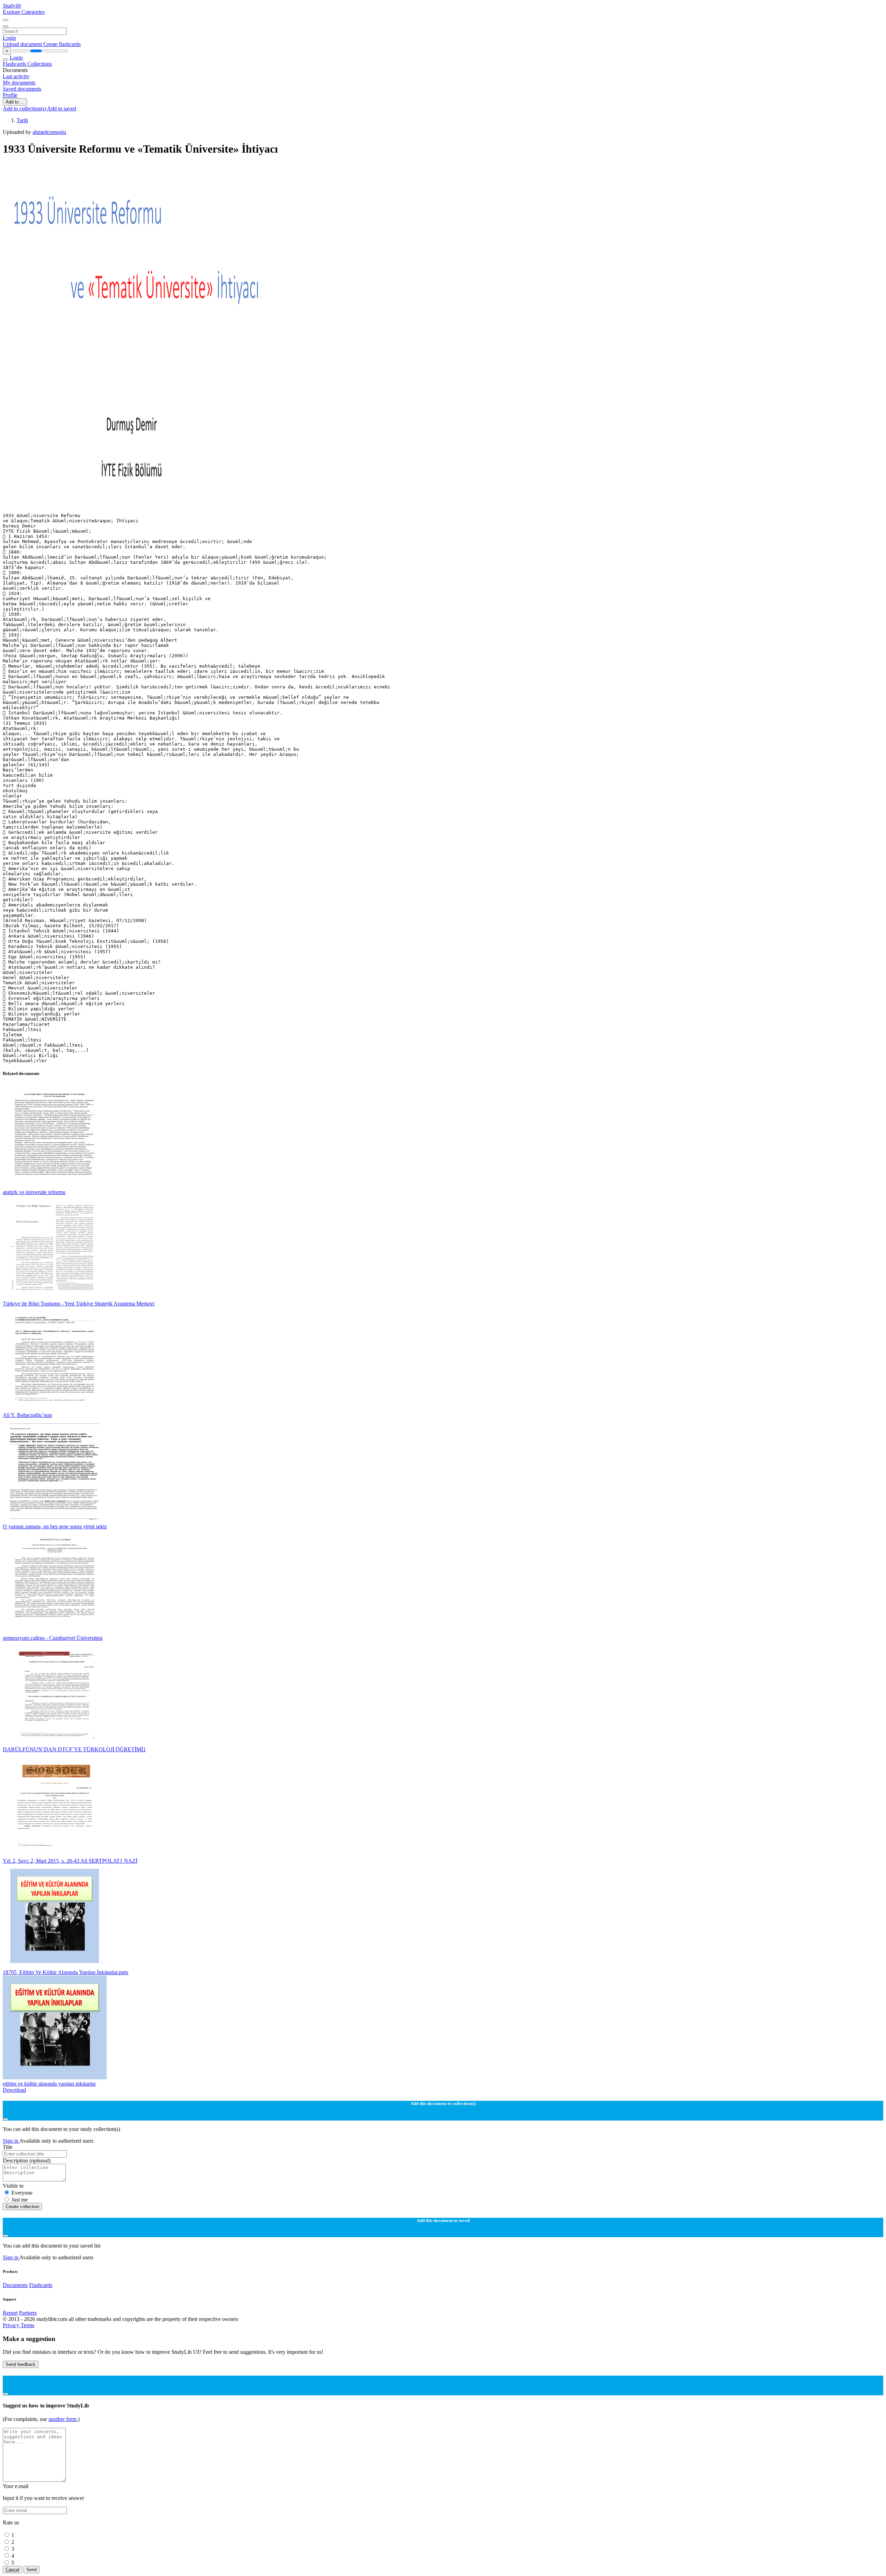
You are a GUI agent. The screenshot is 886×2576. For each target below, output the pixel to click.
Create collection (22, 2207)
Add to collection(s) (25, 109)
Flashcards (15, 64)
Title (8, 2147)
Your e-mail (16, 2486)
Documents (15, 2285)
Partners (28, 2313)
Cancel (12, 2570)
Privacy (12, 2325)
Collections (40, 64)
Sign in (11, 2141)
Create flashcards (62, 44)
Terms (28, 2325)
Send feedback (21, 2364)
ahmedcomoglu (49, 132)
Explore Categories (24, 12)
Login (9, 38)
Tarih (22, 120)
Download (14, 2090)
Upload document (23, 44)
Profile (10, 95)
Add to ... (15, 102)
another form (63, 2419)
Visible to (13, 2186)
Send (31, 2570)
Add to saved (62, 109)
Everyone (22, 2193)
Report (10, 2313)
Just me (20, 2200)
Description (27, 2161)
